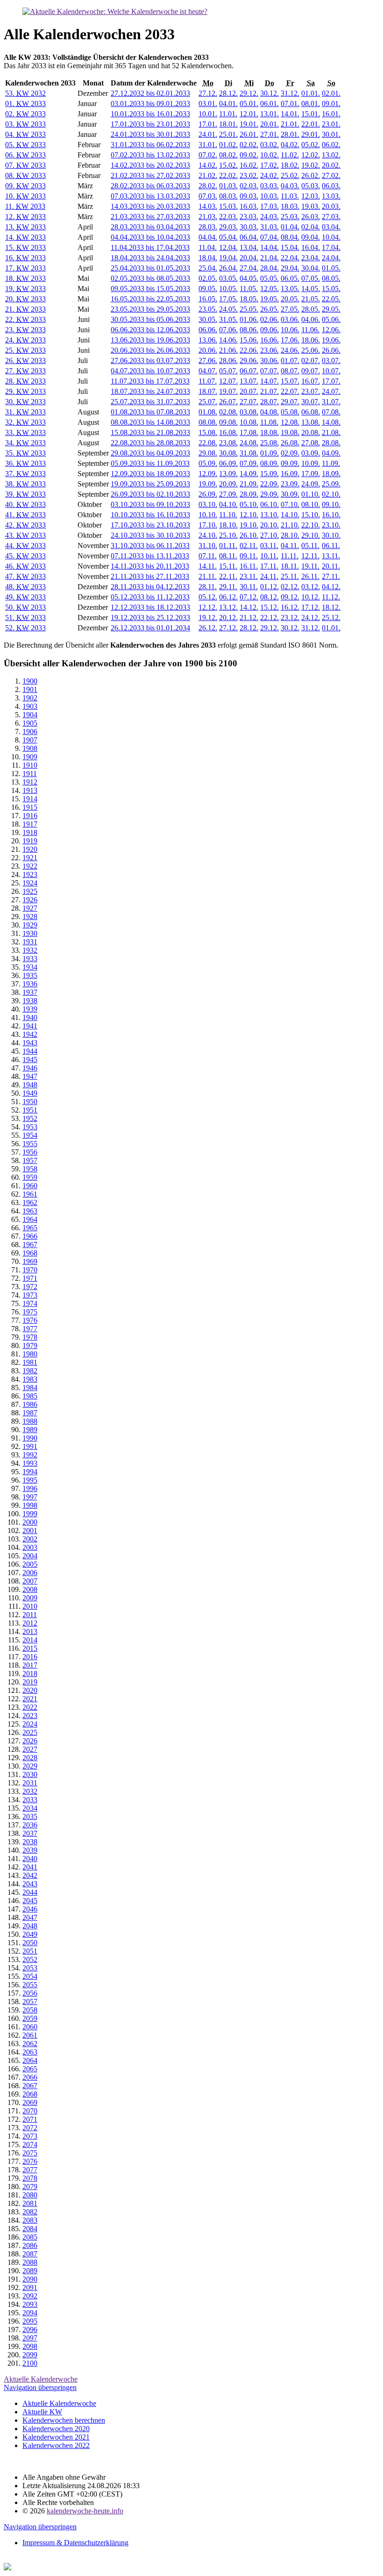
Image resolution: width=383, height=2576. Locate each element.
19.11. (310, 566)
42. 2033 (25, 525)
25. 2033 (25, 350)
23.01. (331, 124)
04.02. (290, 145)
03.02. (270, 145)
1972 (30, 1287)
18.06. (311, 340)
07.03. (208, 196)
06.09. (228, 463)
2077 (30, 2170)
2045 (30, 1901)
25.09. (331, 484)
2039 (30, 1850)
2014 (30, 1640)
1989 (30, 1430)
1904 (30, 715)
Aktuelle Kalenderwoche (41, 2379)
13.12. (228, 607)
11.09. (331, 463)
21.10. (290, 525)
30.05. (208, 319)
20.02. (331, 165)
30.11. (249, 587)
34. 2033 (25, 443)
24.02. (270, 175)
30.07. (311, 402)
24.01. (208, 134)
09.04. (311, 237)
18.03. (290, 206)
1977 (30, 1329)
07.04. (270, 237)
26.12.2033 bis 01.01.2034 (150, 628)
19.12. (208, 617)
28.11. (208, 587)
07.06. (228, 330)
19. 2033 (25, 289)
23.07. (311, 391)
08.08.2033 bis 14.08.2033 (150, 422)
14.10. (290, 515)
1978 (30, 1337)
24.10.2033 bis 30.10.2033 (150, 535)
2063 (30, 2052)
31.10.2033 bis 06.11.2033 (150, 546)
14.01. (290, 114)
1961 (30, 1194)
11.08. (269, 422)
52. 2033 (25, 628)
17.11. (269, 566)
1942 (30, 1034)
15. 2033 (25, 247)
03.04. (331, 227)
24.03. (270, 217)
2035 (30, 1816)
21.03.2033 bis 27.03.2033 (150, 217)
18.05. (249, 299)
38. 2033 (25, 484)
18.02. (290, 165)
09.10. (331, 504)
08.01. (311, 103)
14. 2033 (25, 237)
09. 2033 (25, 186)
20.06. (208, 350)
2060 (30, 2027)
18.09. (331, 474)
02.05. (208, 278)
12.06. (331, 330)
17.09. (311, 474)
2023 (30, 1716)
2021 (30, 1699)
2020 (30, 1690)
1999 (30, 1514)
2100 (30, 2363)
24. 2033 (25, 340)
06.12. (228, 597)
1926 (30, 900)
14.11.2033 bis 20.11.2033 (150, 566)
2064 (30, 2060)
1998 (30, 1505)
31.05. (228, 319)
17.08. (249, 432)
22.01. (311, 124)
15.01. (311, 114)
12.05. (270, 289)
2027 (30, 1749)
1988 (30, 1421)
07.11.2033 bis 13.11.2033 (150, 556)
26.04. (228, 268)
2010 (30, 1606)
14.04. (270, 247)
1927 (30, 908)
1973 (30, 1295)
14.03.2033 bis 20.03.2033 (150, 206)
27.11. (331, 576)
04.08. (270, 412)
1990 (30, 1438)
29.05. (331, 309)
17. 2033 (25, 268)
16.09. (290, 474)
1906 (30, 731)
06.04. (249, 237)
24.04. (331, 258)
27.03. (331, 217)
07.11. (208, 556)
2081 (30, 2203)
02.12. (290, 587)
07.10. (290, 504)
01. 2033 (25, 103)
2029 (30, 1766)
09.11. (249, 556)
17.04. (331, 247)
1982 (30, 1371)
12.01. (249, 114)
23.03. (249, 217)
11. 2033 (25, 206)
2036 (30, 1825)
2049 (30, 1934)
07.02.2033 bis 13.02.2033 (150, 155)
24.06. (290, 350)
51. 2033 (25, 617)
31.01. (208, 145)
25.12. (331, 617)
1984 (30, 1388)
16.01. (331, 114)
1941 (30, 1026)
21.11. (208, 576)
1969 (30, 1261)
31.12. (290, 93)
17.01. (208, 124)
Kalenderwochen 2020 (56, 2429)
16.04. (311, 247)
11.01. (228, 114)
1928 (30, 917)
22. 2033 (25, 319)
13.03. (331, 196)
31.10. (208, 546)
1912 (30, 782)
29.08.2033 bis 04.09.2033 (150, 453)
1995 (30, 1480)
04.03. (290, 186)
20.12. (228, 617)
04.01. (228, 103)
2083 (30, 2220)
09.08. (228, 422)
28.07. (270, 402)
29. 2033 (25, 391)
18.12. (331, 607)
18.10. (228, 525)
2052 (30, 1959)
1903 (30, 706)
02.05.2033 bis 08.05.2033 (150, 278)
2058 (30, 2010)
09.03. (249, 196)
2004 (30, 1556)
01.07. (290, 360)
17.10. (208, 525)
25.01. (228, 134)
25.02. (290, 175)
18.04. (208, 258)
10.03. (270, 196)
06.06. (208, 330)
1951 (30, 1110)
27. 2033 (25, 371)
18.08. (270, 432)
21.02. (208, 175)
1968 (30, 1253)
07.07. (270, 371)
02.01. (331, 93)
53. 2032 (25, 93)
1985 (30, 1396)
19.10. (249, 525)
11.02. (290, 155)
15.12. (270, 607)
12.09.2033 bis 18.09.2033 (150, 474)
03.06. (290, 319)
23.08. (228, 443)
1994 (30, 1472)
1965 (30, 1228)
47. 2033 (25, 576)
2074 (30, 2144)
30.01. (331, 134)
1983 (30, 1379)
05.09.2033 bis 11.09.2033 (150, 463)
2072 (30, 2128)
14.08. (331, 422)
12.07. (228, 381)
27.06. (208, 360)
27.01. (270, 134)
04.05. (249, 278)
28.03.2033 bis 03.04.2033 (150, 227)
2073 (30, 2136)
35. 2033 (25, 453)
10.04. (331, 237)
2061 (30, 2035)
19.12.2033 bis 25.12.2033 (150, 617)
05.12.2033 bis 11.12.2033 (150, 597)
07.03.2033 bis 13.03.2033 (150, 196)
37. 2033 (25, 474)
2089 (30, 2271)
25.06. (311, 350)
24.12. (311, 617)
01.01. (311, 93)
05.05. (270, 278)
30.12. (270, 93)
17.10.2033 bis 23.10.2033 (150, 525)
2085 (30, 2237)
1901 (30, 689)
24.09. (311, 484)
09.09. (290, 463)
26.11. (310, 576)
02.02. (249, 145)
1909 (30, 757)
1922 (30, 866)
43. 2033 (25, 535)
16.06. (270, 340)
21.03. (208, 217)
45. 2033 (25, 556)
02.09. (290, 453)
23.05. (208, 309)
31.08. (249, 453)
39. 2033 (25, 494)
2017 (30, 1665)
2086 (30, 2245)
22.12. (270, 617)
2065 (30, 2069)
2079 (30, 2187)
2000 (30, 1522)
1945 (30, 1060)
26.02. (311, 175)
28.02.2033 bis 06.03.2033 (150, 186)
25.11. (290, 576)
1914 (30, 799)
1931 (30, 942)
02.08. (228, 412)
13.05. (290, 289)
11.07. (208, 381)
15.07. (290, 381)
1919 (30, 841)
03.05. (228, 278)
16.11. (249, 566)
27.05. (290, 309)
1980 (30, 1354)
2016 (30, 1657)
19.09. (208, 484)
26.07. (228, 402)
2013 (30, 1631)
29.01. (311, 134)
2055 (30, 1985)
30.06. (270, 360)
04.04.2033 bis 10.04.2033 (150, 237)
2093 (30, 2304)
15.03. (228, 206)
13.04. (249, 247)
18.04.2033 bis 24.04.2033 (150, 258)
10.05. (228, 289)
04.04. (208, 237)
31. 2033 (25, 412)
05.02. (311, 145)
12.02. (311, 155)
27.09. (228, 494)
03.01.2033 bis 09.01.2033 (150, 103)
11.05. (249, 289)
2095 (30, 2321)
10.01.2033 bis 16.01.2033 (150, 114)
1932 (30, 950)
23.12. (290, 617)
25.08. (270, 443)
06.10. (270, 504)
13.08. (311, 422)
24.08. (249, 443)
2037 (30, 1833)
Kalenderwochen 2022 (56, 2445)
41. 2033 (25, 515)
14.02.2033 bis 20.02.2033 (150, 165)
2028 (30, 1758)
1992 (30, 1455)
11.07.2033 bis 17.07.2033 (150, 381)
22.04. (290, 258)
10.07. (331, 371)
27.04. (249, 268)
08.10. (311, 504)
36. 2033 (25, 463)
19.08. (290, 432)
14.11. (208, 566)
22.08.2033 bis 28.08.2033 (150, 443)
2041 (30, 1867)
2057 (30, 2002)
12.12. (208, 607)
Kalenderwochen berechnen (64, 2420)
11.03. (290, 196)
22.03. (228, 217)
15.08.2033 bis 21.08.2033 (150, 432)
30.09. (290, 494)
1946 (30, 1068)
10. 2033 (25, 196)
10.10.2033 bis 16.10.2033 (150, 515)
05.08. (290, 412)
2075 (30, 2153)
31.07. (331, 402)
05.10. (249, 504)
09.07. (311, 371)
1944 (30, 1051)
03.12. (311, 587)
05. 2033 (25, 145)
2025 (30, 1732)
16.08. (228, 432)
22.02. (228, 175)
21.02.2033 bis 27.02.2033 (150, 175)
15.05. (331, 289)
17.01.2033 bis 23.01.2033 (150, 124)
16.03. (249, 206)
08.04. (290, 237)
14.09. (249, 474)
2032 (30, 1791)
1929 (30, 925)
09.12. (290, 597)
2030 (30, 1774)
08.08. (208, 422)
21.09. (249, 484)
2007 (30, 1581)
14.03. (208, 206)
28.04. (270, 268)
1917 (30, 824)
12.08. (290, 422)
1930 (30, 933)
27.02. (331, 175)
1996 (30, 1488)
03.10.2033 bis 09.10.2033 (150, 504)
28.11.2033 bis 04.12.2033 (150, 587)
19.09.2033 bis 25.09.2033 (150, 484)
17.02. (270, 165)
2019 (30, 1682)
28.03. (208, 227)
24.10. (208, 535)
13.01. (270, 114)
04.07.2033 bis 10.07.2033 (150, 371)
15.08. (208, 432)
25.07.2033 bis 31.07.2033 (150, 402)
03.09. (311, 453)
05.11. (310, 546)
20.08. (311, 432)
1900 (30, 681)
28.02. (208, 186)
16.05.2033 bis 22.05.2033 (150, 299)
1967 (30, 1245)
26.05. (270, 309)
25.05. (249, 309)
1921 (30, 858)
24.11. (269, 576)
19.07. (228, 391)
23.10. (331, 525)
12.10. (249, 515)
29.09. (270, 494)
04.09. (331, 453)
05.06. (331, 319)
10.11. (269, 556)
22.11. (228, 576)
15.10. (311, 515)
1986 (30, 1404)
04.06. (311, 319)
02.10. (331, 494)
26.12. (208, 628)
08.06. (249, 330)
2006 (30, 1573)
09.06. (270, 330)
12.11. (310, 556)
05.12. (208, 597)
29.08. (208, 453)
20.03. (331, 206)
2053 (30, 1968)
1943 (30, 1043)
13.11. (331, 556)
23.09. (290, 484)
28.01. (290, 134)
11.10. (228, 515)
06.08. (311, 412)
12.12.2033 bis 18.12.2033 (150, 607)
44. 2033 (25, 546)
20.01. (270, 124)
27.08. (311, 443)
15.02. (228, 165)
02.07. (311, 360)
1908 (30, 748)
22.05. (331, 299)
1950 (30, 1102)
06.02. (331, 145)
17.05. (228, 299)
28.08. (331, 443)
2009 (30, 1598)
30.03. (249, 227)
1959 (30, 1177)
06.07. (249, 371)
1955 (30, 1144)
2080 (30, 2195)
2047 (30, 1917)
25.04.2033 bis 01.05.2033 (150, 268)
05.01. (249, 103)
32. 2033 (25, 422)
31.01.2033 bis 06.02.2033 (150, 145)
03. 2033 (25, 124)
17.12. (311, 607)
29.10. (311, 535)
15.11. (228, 566)
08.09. (270, 463)
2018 (30, 1673)
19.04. (228, 258)
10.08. (249, 422)
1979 (30, 1345)
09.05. (208, 289)
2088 (30, 2262)
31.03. (270, 227)
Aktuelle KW (42, 2412)
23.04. (311, 258)
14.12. (249, 607)
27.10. (270, 535)
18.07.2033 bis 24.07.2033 (150, 391)
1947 (30, 1076)
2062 (30, 2044)
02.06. (270, 319)
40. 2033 (25, 504)
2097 (30, 2338)
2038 (30, 1842)
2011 (30, 1615)
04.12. (331, 587)
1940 (30, 1017)
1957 (30, 1160)
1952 (30, 1118)
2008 (30, 1589)
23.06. (270, 350)
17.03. (270, 206)
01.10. (311, 494)
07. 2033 (25, 165)
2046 (30, 1909)
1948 (30, 1085)
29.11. (228, 587)
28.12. (228, 93)
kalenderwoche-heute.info (85, 2511)
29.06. (249, 360)
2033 (30, 1800)
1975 (30, 1312)
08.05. (331, 278)
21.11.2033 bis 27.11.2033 (150, 576)
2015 (30, 1648)
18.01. (228, 124)
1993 (30, 1463)
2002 (30, 1539)
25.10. (228, 535)
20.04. (249, 258)
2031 (30, 1783)
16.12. (290, 607)
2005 (30, 1564)
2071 (30, 2119)
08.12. (270, 597)
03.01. (208, 103)
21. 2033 (25, 309)
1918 (30, 832)
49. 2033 (25, 597)
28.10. (290, 535)
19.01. (249, 124)
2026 (30, 1741)
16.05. (208, 299)
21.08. (331, 432)
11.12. (331, 597)
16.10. (331, 515)
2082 (30, 2212)
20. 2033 (25, 299)
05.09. (208, 463)
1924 (30, 883)
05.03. (311, 186)
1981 (30, 1362)
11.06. (310, 330)
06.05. (290, 278)
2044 (30, 1892)
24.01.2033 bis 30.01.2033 (150, 134)
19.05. (270, 299)
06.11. (331, 546)
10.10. (208, 515)
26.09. (208, 494)
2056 (30, 1993)
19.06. (331, 340)
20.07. (249, 391)
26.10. (249, 535)
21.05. (311, 299)
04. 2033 (25, 134)
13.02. (331, 155)
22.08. (208, 443)
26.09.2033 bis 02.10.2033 (150, 494)
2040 (30, 1859)
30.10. (331, 535)
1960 (30, 1186)
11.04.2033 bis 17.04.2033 (150, 247)
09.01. (331, 103)
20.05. (290, 299)
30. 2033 (25, 402)
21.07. (270, 391)
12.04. (228, 247)
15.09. (270, 474)
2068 (30, 2094)
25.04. (208, 268)
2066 (30, 2077)
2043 (30, 1884)
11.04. (208, 247)
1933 (30, 959)
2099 (30, 2355)
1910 (30, 765)
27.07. (249, 402)
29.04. (290, 268)
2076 (30, 2161)
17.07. (331, 381)
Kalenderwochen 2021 (56, 2437)
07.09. (249, 463)
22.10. (311, 525)
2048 (30, 1926)
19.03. (311, 206)
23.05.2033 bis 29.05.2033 (150, 309)
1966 (30, 1236)
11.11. (290, 556)
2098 (30, 2346)
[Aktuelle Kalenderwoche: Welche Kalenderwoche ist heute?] (115, 11)
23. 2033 (25, 330)
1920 (30, 849)
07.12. (249, 597)
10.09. (311, 463)
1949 (30, 1093)
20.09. (228, 484)
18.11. (290, 566)
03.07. (331, 360)
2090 (30, 2279)
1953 (30, 1127)
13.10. (270, 515)
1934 (30, 967)
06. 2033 (25, 155)
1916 (30, 816)
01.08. (208, 412)
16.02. (249, 165)
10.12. (311, 597)
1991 (30, 1446)
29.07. (290, 402)
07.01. (290, 103)
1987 (30, 1413)
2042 (30, 1875)
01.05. (331, 268)
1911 (30, 774)
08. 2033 (25, 175)
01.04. (290, 227)
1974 (30, 1303)
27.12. (208, 93)
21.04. (270, 258)
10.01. (208, 114)
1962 (30, 1202)
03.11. (269, 546)
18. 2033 (25, 278)
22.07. (290, 391)
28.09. (249, 494)
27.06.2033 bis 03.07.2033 (150, 360)
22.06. (249, 350)
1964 (30, 1219)
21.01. (290, 124)
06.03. (331, 186)
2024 (30, 1724)
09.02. (249, 155)
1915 (30, 807)
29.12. (249, 93)
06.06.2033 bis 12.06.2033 (150, 330)
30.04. (311, 268)
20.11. (331, 566)
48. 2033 (25, 587)
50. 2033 (25, 607)
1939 (30, 1009)
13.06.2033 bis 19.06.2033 (150, 340)
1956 (30, 1152)
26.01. (249, 134)
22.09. (270, 484)
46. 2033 (25, 566)
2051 (30, 1951)
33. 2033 (25, 432)
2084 (30, 2229)
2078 (30, 2178)
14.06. (228, 340)
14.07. (270, 381)
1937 (30, 992)
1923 (30, 874)
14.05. (311, 289)
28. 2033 (25, 381)
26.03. (311, 217)
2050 (30, 1943)
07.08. (331, 412)
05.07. (228, 371)
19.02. (311, 165)
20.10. (270, 525)
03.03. (270, 186)
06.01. (270, 103)
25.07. (208, 402)
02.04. (311, 227)
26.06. (331, 350)
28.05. (311, 309)
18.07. (208, 391)
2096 (30, 2330)
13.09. (228, 474)
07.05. (311, 278)
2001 (30, 1531)
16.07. (311, 381)
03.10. (208, 504)
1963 (30, 1211)
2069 (30, 2102)
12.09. (208, 474)
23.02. (249, 175)
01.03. (228, 186)
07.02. (208, 155)
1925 (30, 891)
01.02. (228, 145)
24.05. (228, 309)
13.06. (208, 340)
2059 (30, 2018)
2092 (30, 2296)
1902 (30, 698)
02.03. (249, 186)
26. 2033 (25, 360)
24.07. (331, 391)
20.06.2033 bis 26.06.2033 (150, 350)
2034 (30, 1808)
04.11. (290, 546)
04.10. (228, 504)
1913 (30, 790)
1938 (30, 1001)
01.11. (228, 546)
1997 (30, 1497)
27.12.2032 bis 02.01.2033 (150, 93)
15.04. (290, 247)
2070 (30, 2111)
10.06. (290, 330)
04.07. (208, 371)
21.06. (228, 350)
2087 (30, 2254)
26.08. (290, 443)
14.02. (208, 165)
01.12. (270, 587)
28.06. (228, 360)
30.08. (228, 453)
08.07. (290, 371)
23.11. (249, 576)
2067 (30, 2086)
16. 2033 (25, 258)
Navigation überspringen (40, 2387)
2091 (30, 2287)
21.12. (249, 617)
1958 (30, 1169)
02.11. (249, 546)
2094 (30, 2313)
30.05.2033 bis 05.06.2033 (150, 319)
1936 (30, 984)
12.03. (311, 196)
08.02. (228, 155)
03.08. (249, 412)
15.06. (249, 340)
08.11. (228, 556)
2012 (30, 1623)
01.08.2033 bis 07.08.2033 (150, 412)
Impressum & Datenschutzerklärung (75, 2543)
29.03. (228, 227)
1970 (30, 1270)
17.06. (290, 340)
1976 (30, 1320)
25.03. (290, 217)
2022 (30, 1707)
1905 (30, 723)
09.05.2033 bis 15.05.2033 (150, 289)
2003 (30, 1547)
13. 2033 (25, 227)
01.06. (249, 319)
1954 (30, 1135)
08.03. (228, 196)
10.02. (270, 155)
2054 (30, 1976)
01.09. (270, 453)
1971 (30, 1278)
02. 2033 (25, 114)
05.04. (228, 237)
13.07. (249, 381)
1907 (30, 740)
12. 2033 (25, 217)
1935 (30, 975)
